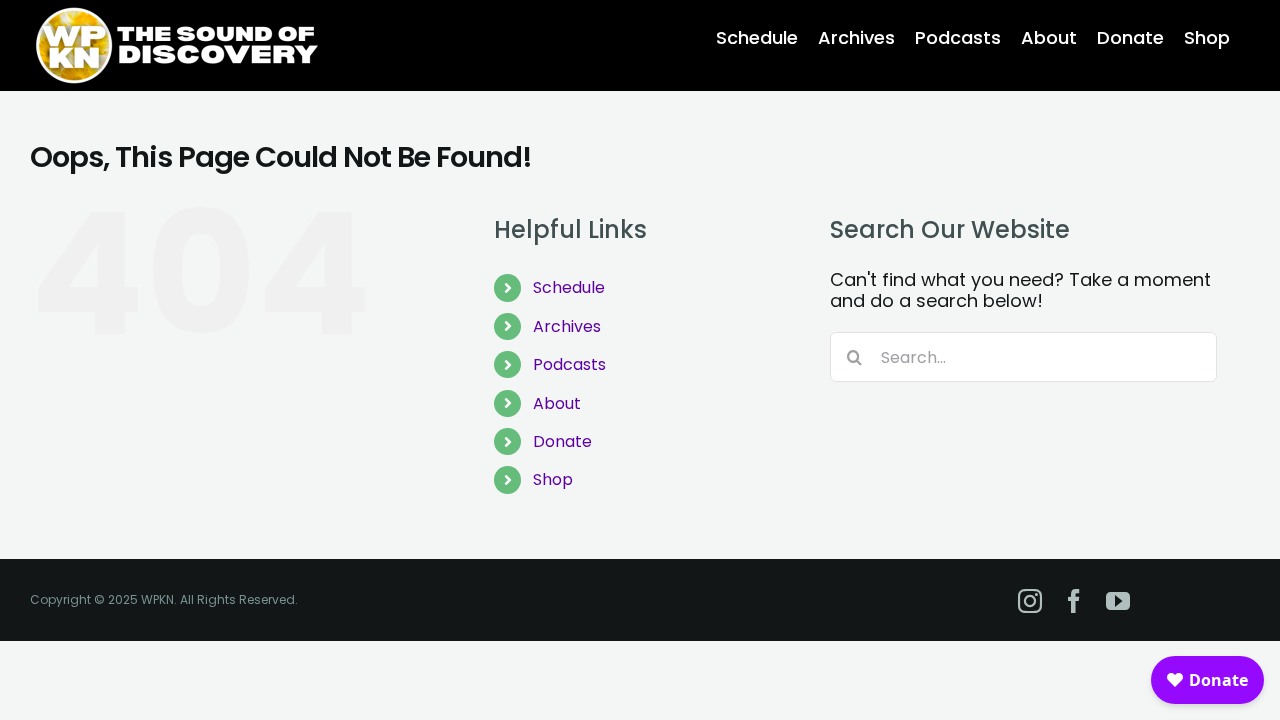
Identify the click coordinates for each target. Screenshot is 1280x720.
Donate (562, 441)
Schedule (569, 287)
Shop (553, 479)
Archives (567, 326)
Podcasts (569, 364)
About (557, 403)
